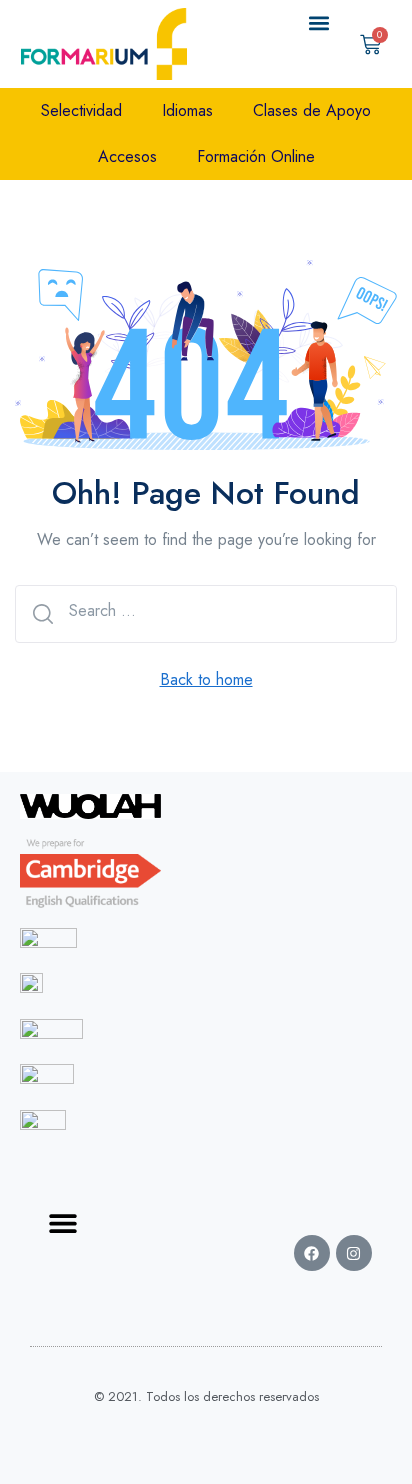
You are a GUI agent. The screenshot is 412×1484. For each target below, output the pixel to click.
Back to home (206, 679)
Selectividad (81, 110)
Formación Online (256, 156)
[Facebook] (312, 1253)
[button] (319, 23)
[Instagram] (354, 1253)
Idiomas (187, 110)
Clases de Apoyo (312, 110)
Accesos (127, 156)
